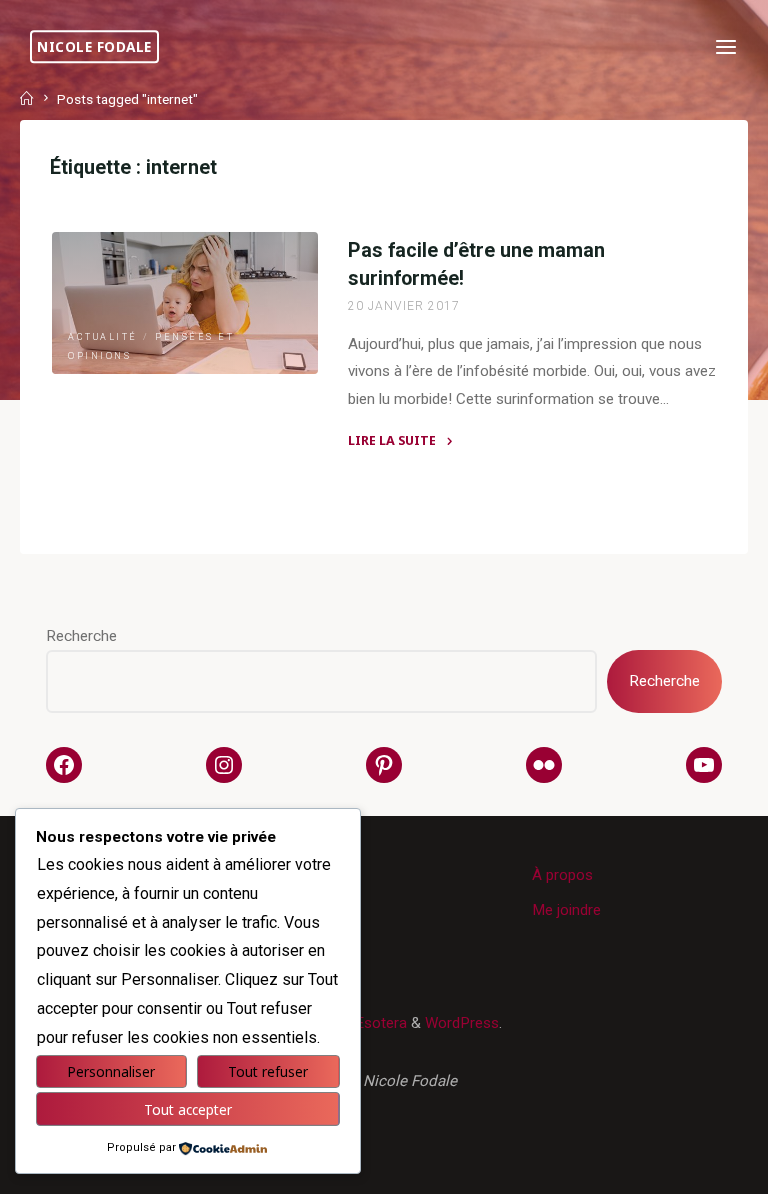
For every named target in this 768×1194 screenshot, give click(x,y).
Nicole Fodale (94, 46)
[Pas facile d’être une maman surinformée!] (185, 303)
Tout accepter (188, 1109)
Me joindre (566, 910)
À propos (562, 875)
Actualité (103, 337)
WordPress (462, 1023)
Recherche (81, 636)
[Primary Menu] (726, 47)
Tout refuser (268, 1071)
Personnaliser (111, 1071)
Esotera (379, 1023)
